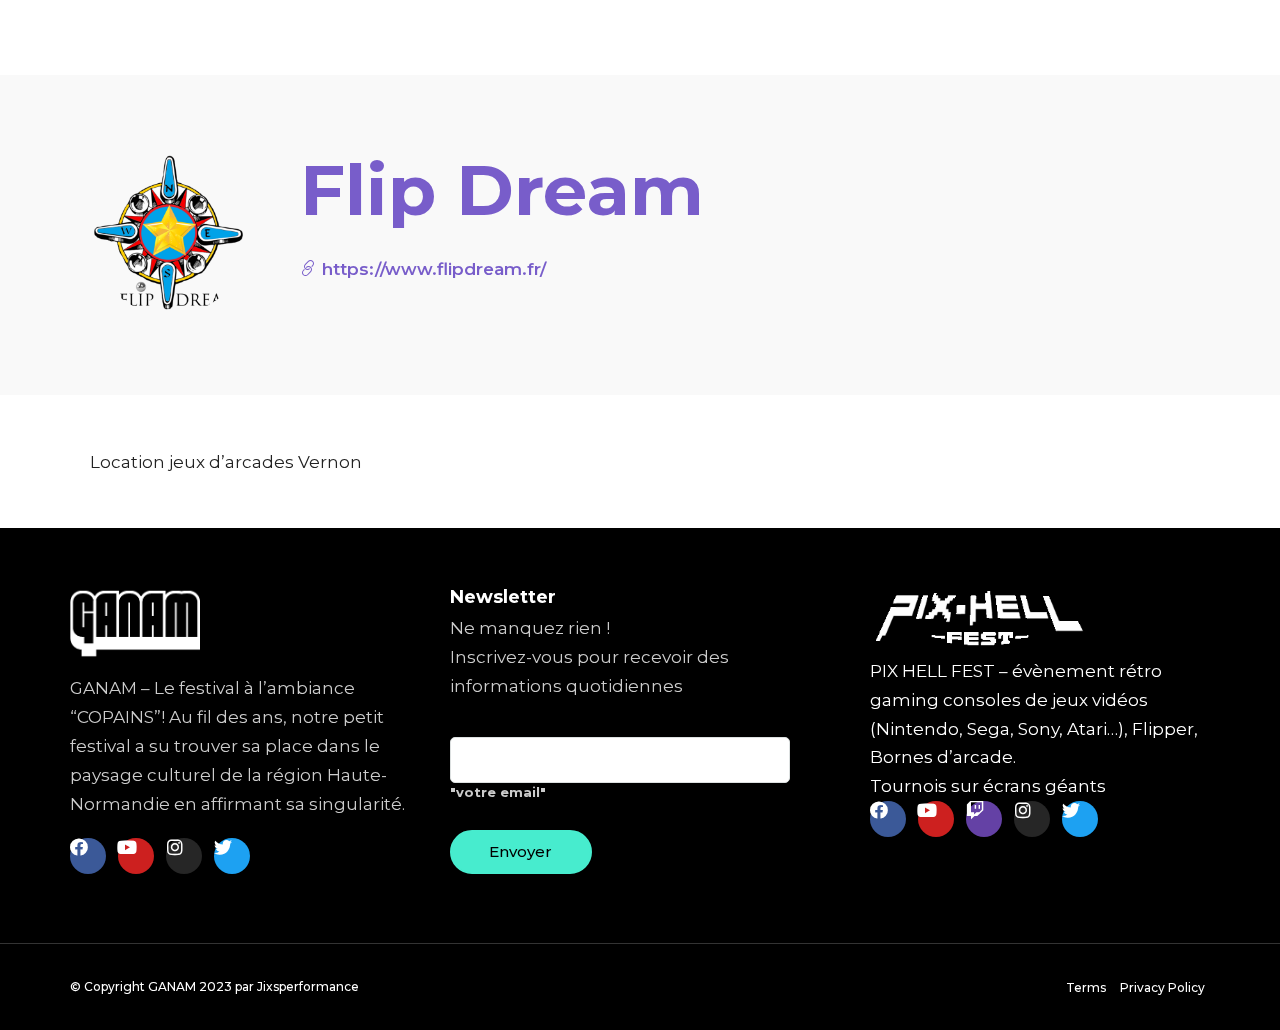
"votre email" (498, 792)
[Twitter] (232, 856)
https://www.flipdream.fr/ (431, 269)
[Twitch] (984, 819)
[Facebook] (88, 856)
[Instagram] (184, 856)
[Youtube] (136, 856)
